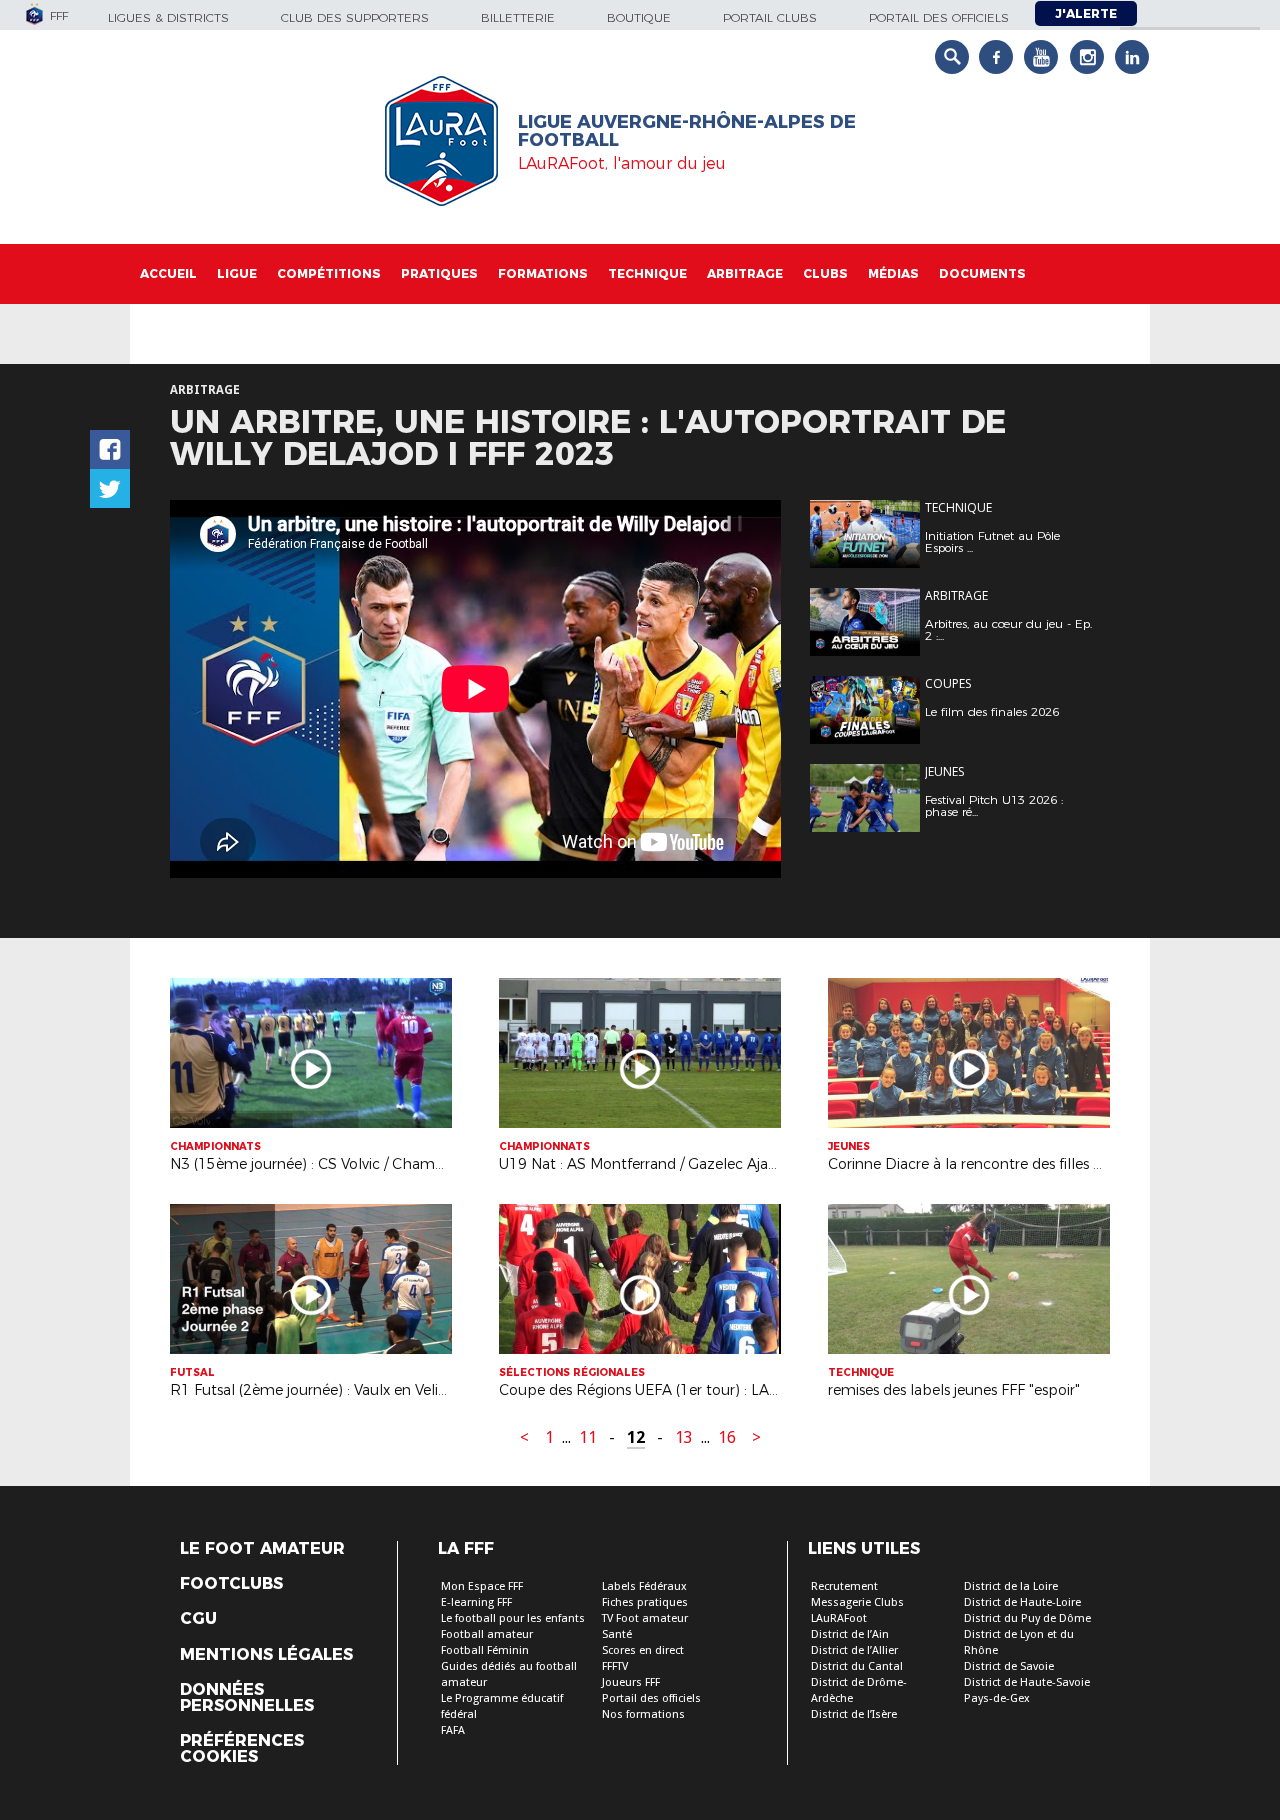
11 (588, 1437)
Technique (647, 273)
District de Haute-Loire (1022, 1602)
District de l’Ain (850, 1634)
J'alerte (1086, 13)
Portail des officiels (939, 17)
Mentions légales (266, 1655)
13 (684, 1437)
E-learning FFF (476, 1602)
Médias (893, 273)
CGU (198, 1619)
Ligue (237, 273)
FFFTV (615, 1666)
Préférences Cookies (242, 1749)
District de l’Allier (854, 1650)
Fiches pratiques (645, 1602)
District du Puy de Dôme (1027, 1618)
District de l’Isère (854, 1714)
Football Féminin (485, 1650)
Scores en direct (643, 1650)
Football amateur (487, 1634)
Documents (982, 273)
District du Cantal (857, 1666)
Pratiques (439, 273)
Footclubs (231, 1584)
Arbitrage (745, 273)
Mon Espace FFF (482, 1586)
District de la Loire (1011, 1586)
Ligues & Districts (168, 17)
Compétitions (329, 273)
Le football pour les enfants (513, 1618)
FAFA (453, 1730)
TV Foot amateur (645, 1618)
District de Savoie (1009, 1666)
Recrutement (844, 1586)
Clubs (825, 273)
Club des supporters (355, 17)
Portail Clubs (770, 17)
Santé (617, 1634)
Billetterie (518, 17)
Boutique (639, 17)
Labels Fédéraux (644, 1586)
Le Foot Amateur (262, 1549)
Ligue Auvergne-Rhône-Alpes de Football (687, 131)
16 (727, 1437)
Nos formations (643, 1714)
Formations (543, 273)
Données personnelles (247, 1698)
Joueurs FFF (631, 1682)
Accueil (168, 273)
